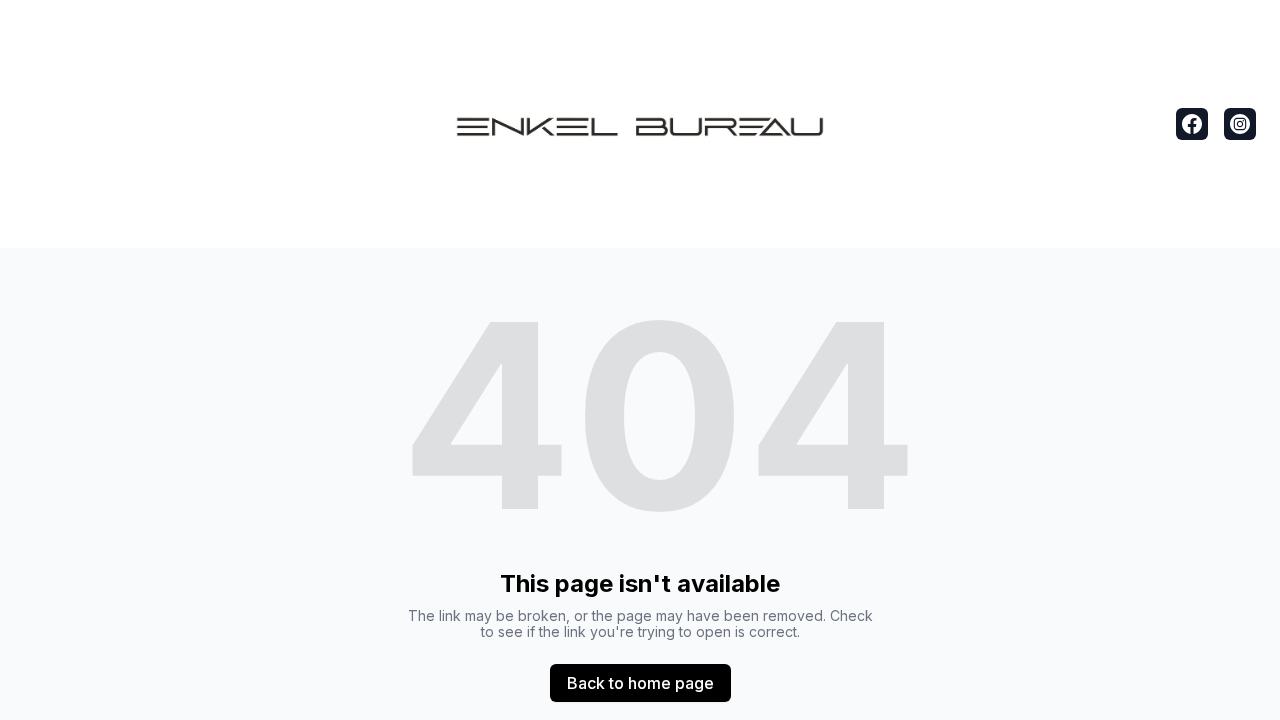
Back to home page (640, 683)
